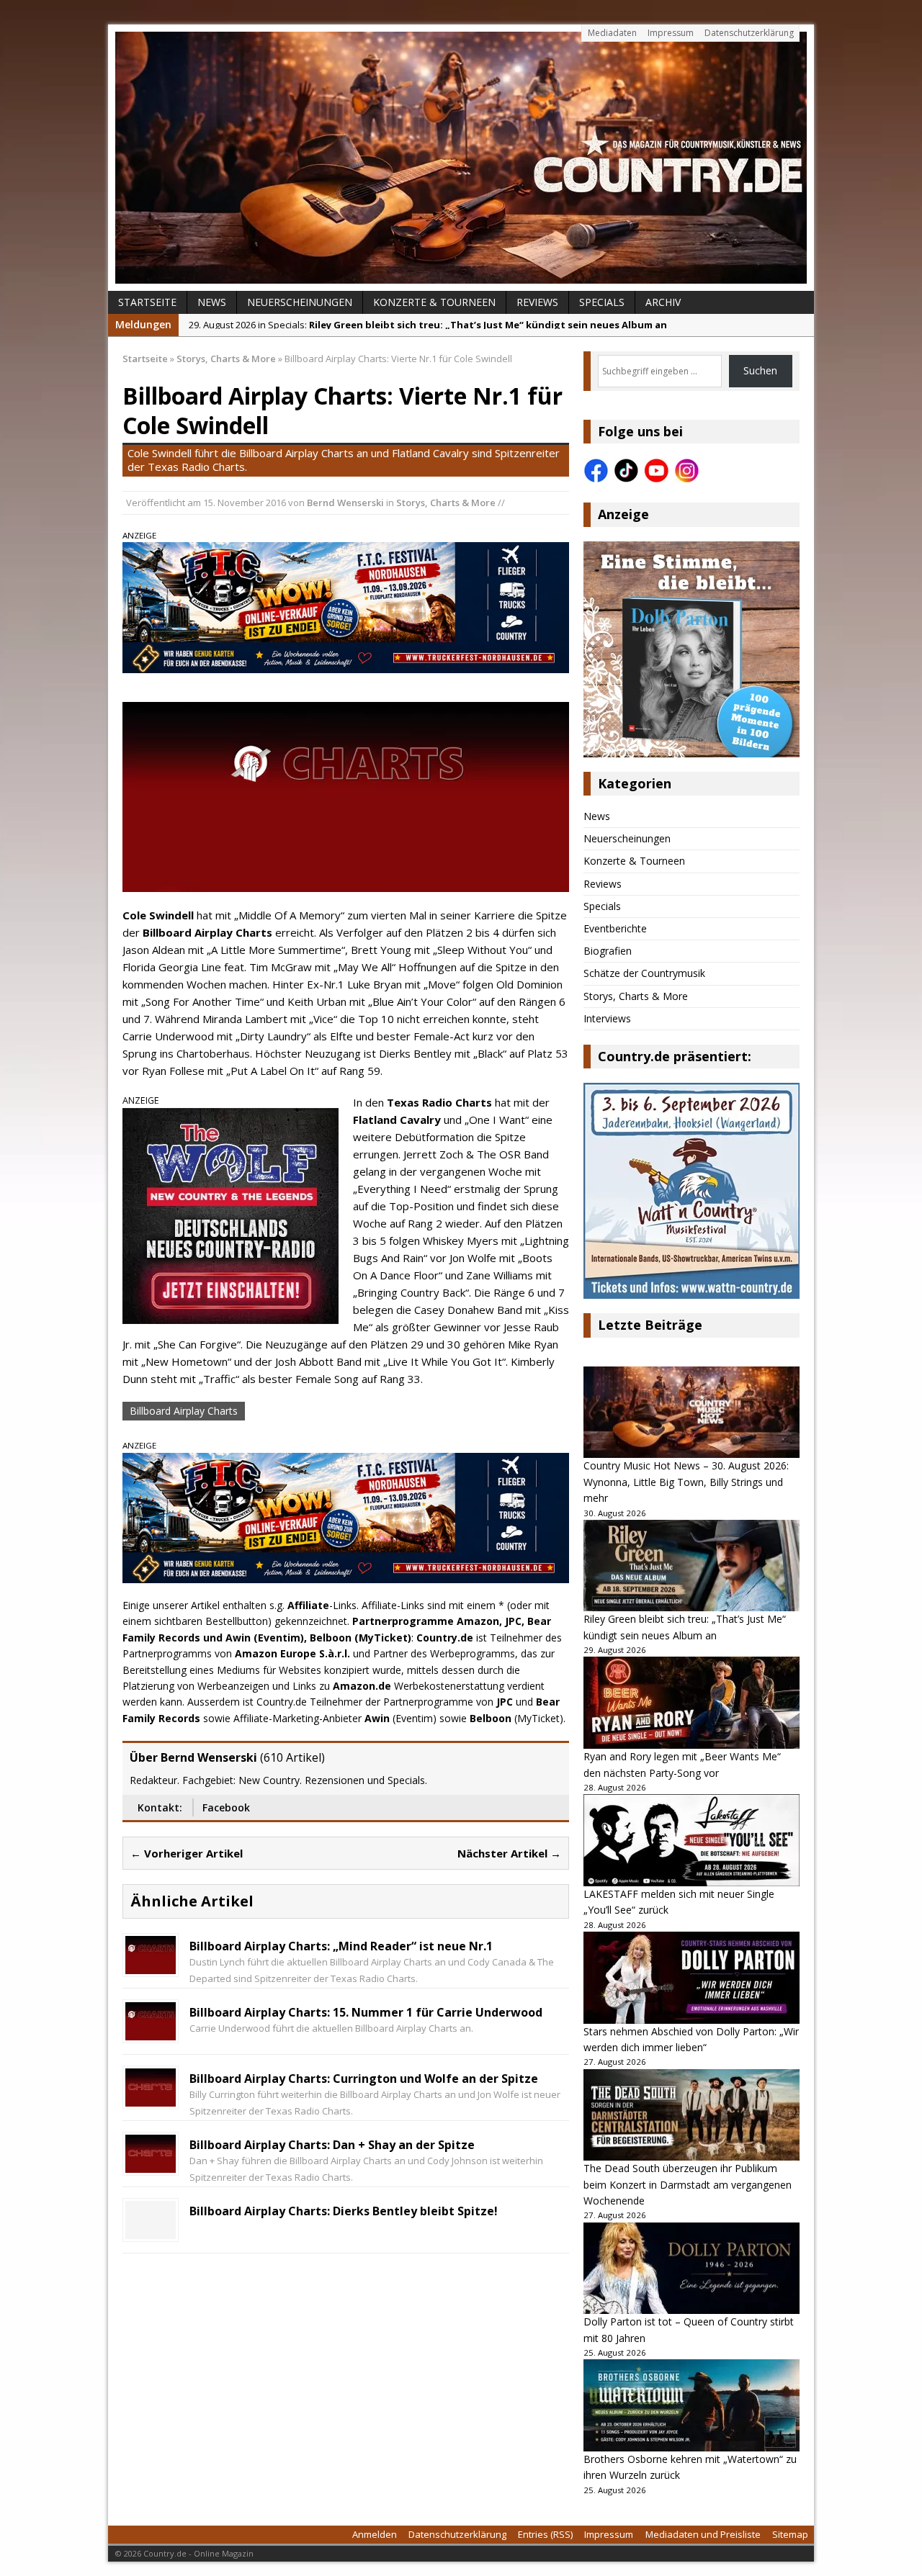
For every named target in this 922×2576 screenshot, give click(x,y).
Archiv (663, 302)
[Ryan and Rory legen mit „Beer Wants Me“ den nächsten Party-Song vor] (691, 1703)
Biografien (608, 951)
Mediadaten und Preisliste (703, 2534)
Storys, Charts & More (446, 503)
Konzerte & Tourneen (434, 302)
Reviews (537, 302)
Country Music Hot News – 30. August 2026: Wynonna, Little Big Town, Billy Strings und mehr (686, 1482)
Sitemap (790, 2534)
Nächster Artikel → (509, 1853)
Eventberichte (615, 928)
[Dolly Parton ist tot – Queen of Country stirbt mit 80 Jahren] (691, 2269)
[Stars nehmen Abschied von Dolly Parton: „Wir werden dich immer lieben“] (691, 1978)
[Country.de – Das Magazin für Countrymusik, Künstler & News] (461, 158)
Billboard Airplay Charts (184, 1411)
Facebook (226, 1807)
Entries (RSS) (545, 2534)
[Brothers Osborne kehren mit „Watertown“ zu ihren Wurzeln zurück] (691, 2405)
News (212, 302)
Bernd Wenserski (345, 503)
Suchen (760, 370)
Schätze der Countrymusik (644, 973)
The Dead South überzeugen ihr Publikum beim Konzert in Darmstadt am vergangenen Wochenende (688, 2184)
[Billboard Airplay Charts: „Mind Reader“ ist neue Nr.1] (151, 1966)
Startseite (147, 302)
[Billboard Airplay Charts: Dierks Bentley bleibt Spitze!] (151, 2231)
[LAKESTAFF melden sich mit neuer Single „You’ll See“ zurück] (691, 1840)
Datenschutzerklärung (749, 33)
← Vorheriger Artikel (187, 1853)
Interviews (607, 1018)
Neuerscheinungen (300, 302)
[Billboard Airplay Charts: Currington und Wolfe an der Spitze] (151, 2098)
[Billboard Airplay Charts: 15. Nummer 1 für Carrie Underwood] (151, 2032)
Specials (602, 302)
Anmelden (375, 2534)
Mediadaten (612, 33)
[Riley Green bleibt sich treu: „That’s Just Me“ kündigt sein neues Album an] (691, 1566)
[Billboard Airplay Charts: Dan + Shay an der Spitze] (151, 2165)
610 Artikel (292, 1757)
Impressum (671, 33)
